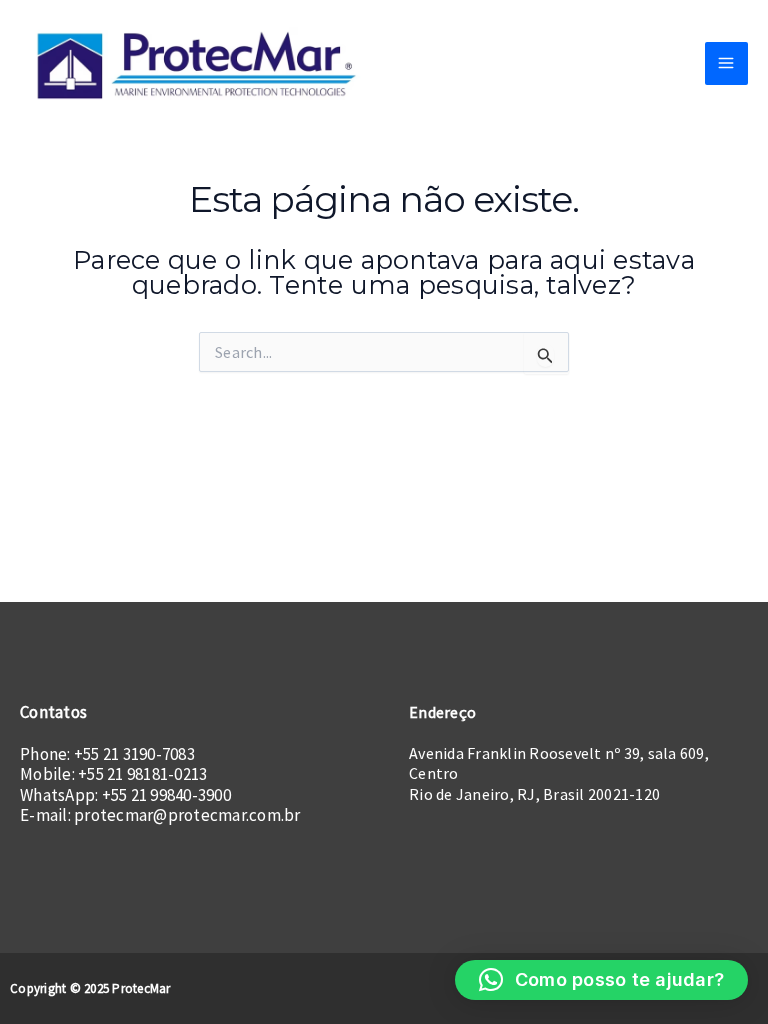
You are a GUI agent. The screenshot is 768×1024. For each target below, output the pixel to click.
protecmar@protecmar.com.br (187, 815)
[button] (602, 980)
